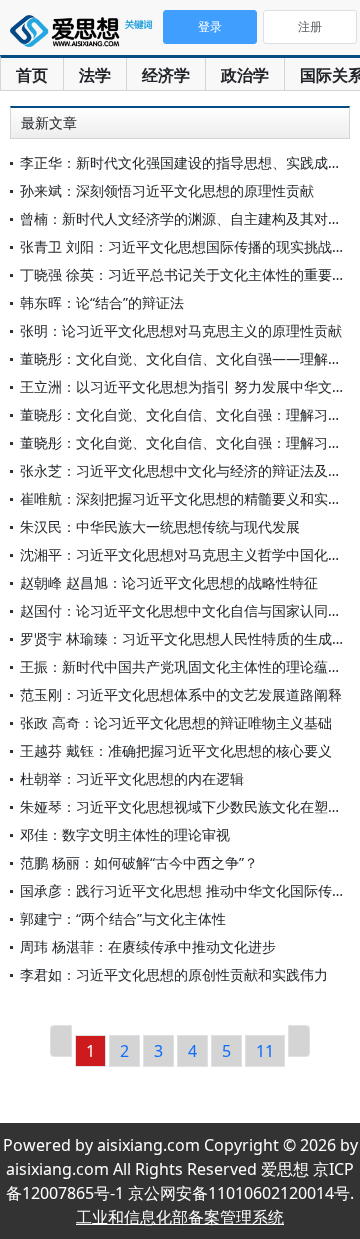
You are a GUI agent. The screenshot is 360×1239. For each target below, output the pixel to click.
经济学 (166, 75)
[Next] (299, 1041)
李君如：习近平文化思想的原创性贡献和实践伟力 (174, 974)
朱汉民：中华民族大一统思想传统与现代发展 (160, 526)
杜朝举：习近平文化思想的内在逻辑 (132, 778)
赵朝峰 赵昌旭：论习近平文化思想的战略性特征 (169, 582)
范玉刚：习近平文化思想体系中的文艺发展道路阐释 (181, 694)
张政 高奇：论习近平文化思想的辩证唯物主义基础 (176, 722)
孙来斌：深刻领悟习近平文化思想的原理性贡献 (167, 190)
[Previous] (61, 1041)
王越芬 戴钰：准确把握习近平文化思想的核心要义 (176, 750)
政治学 (245, 75)
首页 (32, 75)
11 (265, 1051)
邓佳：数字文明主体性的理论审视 (125, 834)
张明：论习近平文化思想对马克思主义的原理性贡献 (181, 330)
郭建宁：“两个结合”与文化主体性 (123, 918)
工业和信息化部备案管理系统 (180, 1217)
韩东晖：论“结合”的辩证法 (102, 302)
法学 (95, 75)
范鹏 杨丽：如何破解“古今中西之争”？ (139, 862)
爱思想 (85, 35)
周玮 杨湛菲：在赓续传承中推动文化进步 (148, 946)
